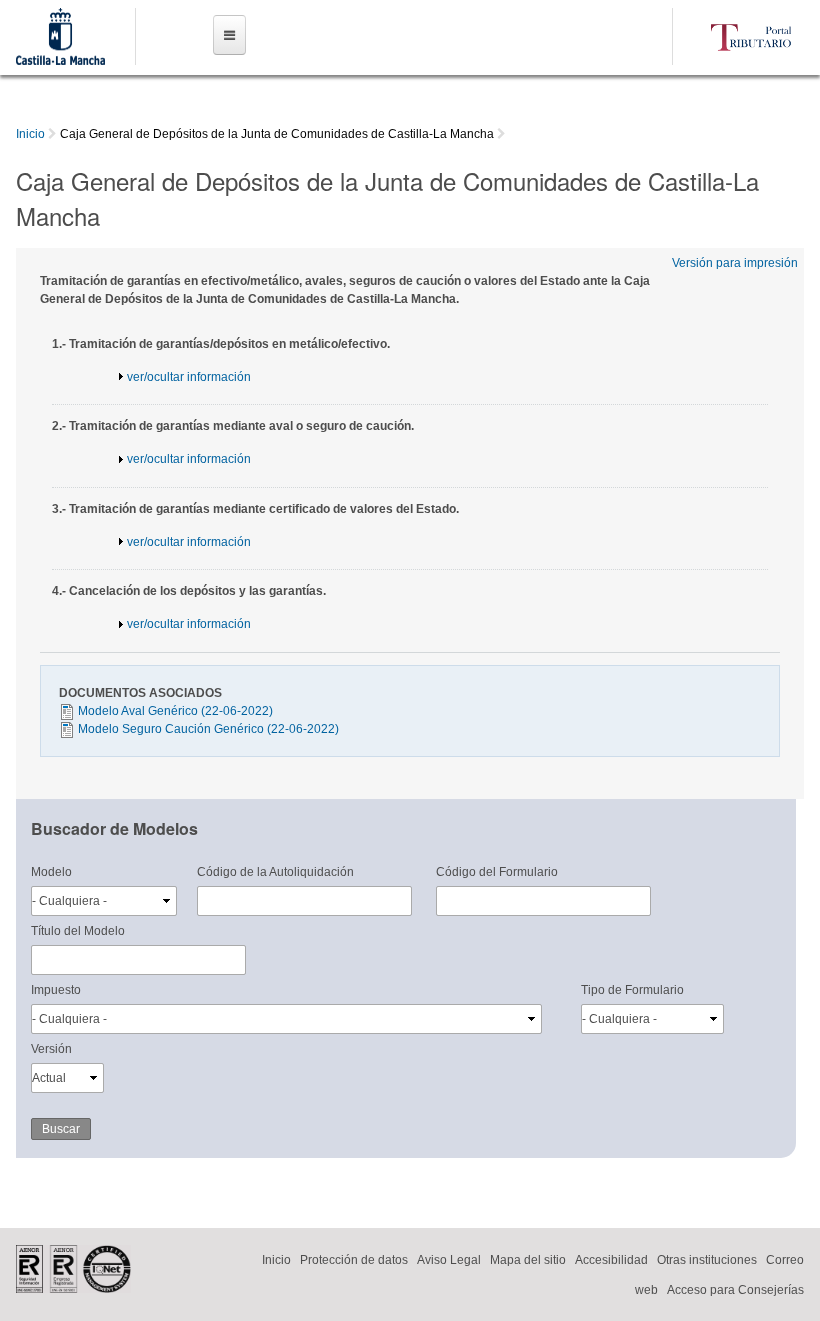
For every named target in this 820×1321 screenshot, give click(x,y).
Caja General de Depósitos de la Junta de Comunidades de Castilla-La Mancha (277, 134)
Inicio (30, 134)
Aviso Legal (449, 1260)
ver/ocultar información (189, 377)
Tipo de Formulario (632, 990)
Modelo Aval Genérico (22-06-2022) (175, 711)
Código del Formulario (497, 872)
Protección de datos (354, 1260)
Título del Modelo (78, 931)
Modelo (51, 872)
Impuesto (56, 990)
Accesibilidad (611, 1260)
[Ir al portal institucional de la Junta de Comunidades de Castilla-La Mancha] (60, 56)
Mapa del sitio (528, 1260)
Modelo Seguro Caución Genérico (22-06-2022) (208, 729)
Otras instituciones (707, 1260)
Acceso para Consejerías (735, 1290)
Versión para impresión (735, 263)
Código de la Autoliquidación (275, 872)
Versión (51, 1049)
